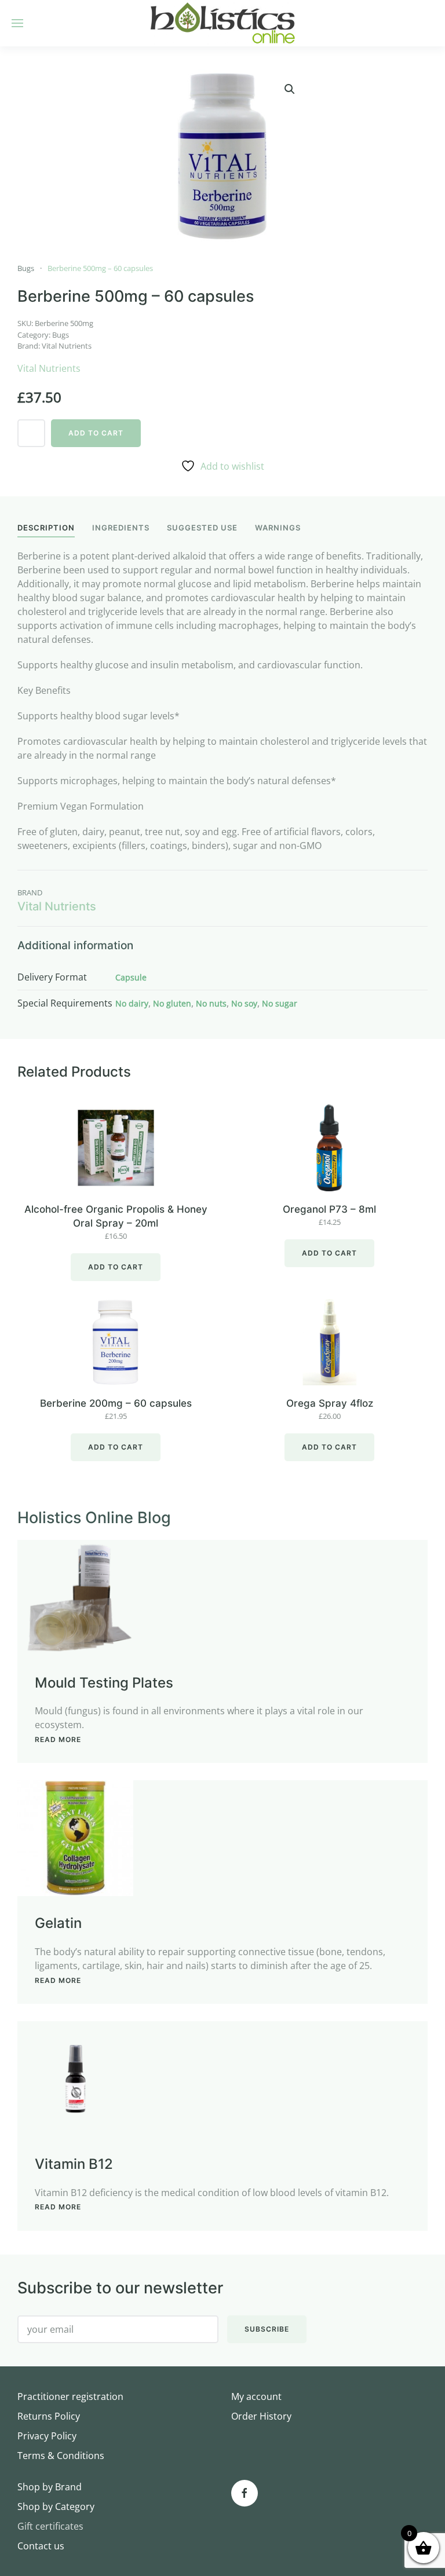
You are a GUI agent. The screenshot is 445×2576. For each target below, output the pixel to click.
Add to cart (96, 433)
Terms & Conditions (61, 2456)
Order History (261, 2416)
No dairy (132, 1003)
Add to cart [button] (116, 1267)
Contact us (41, 2546)
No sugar (280, 1003)
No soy (244, 1003)
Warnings (278, 528)
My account (256, 2396)
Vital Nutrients (67, 346)
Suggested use (202, 528)
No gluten (172, 1003)
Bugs (26, 268)
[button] (290, 89)
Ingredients (121, 528)
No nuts (211, 1003)
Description (46, 528)
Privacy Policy (47, 2436)
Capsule (131, 977)
